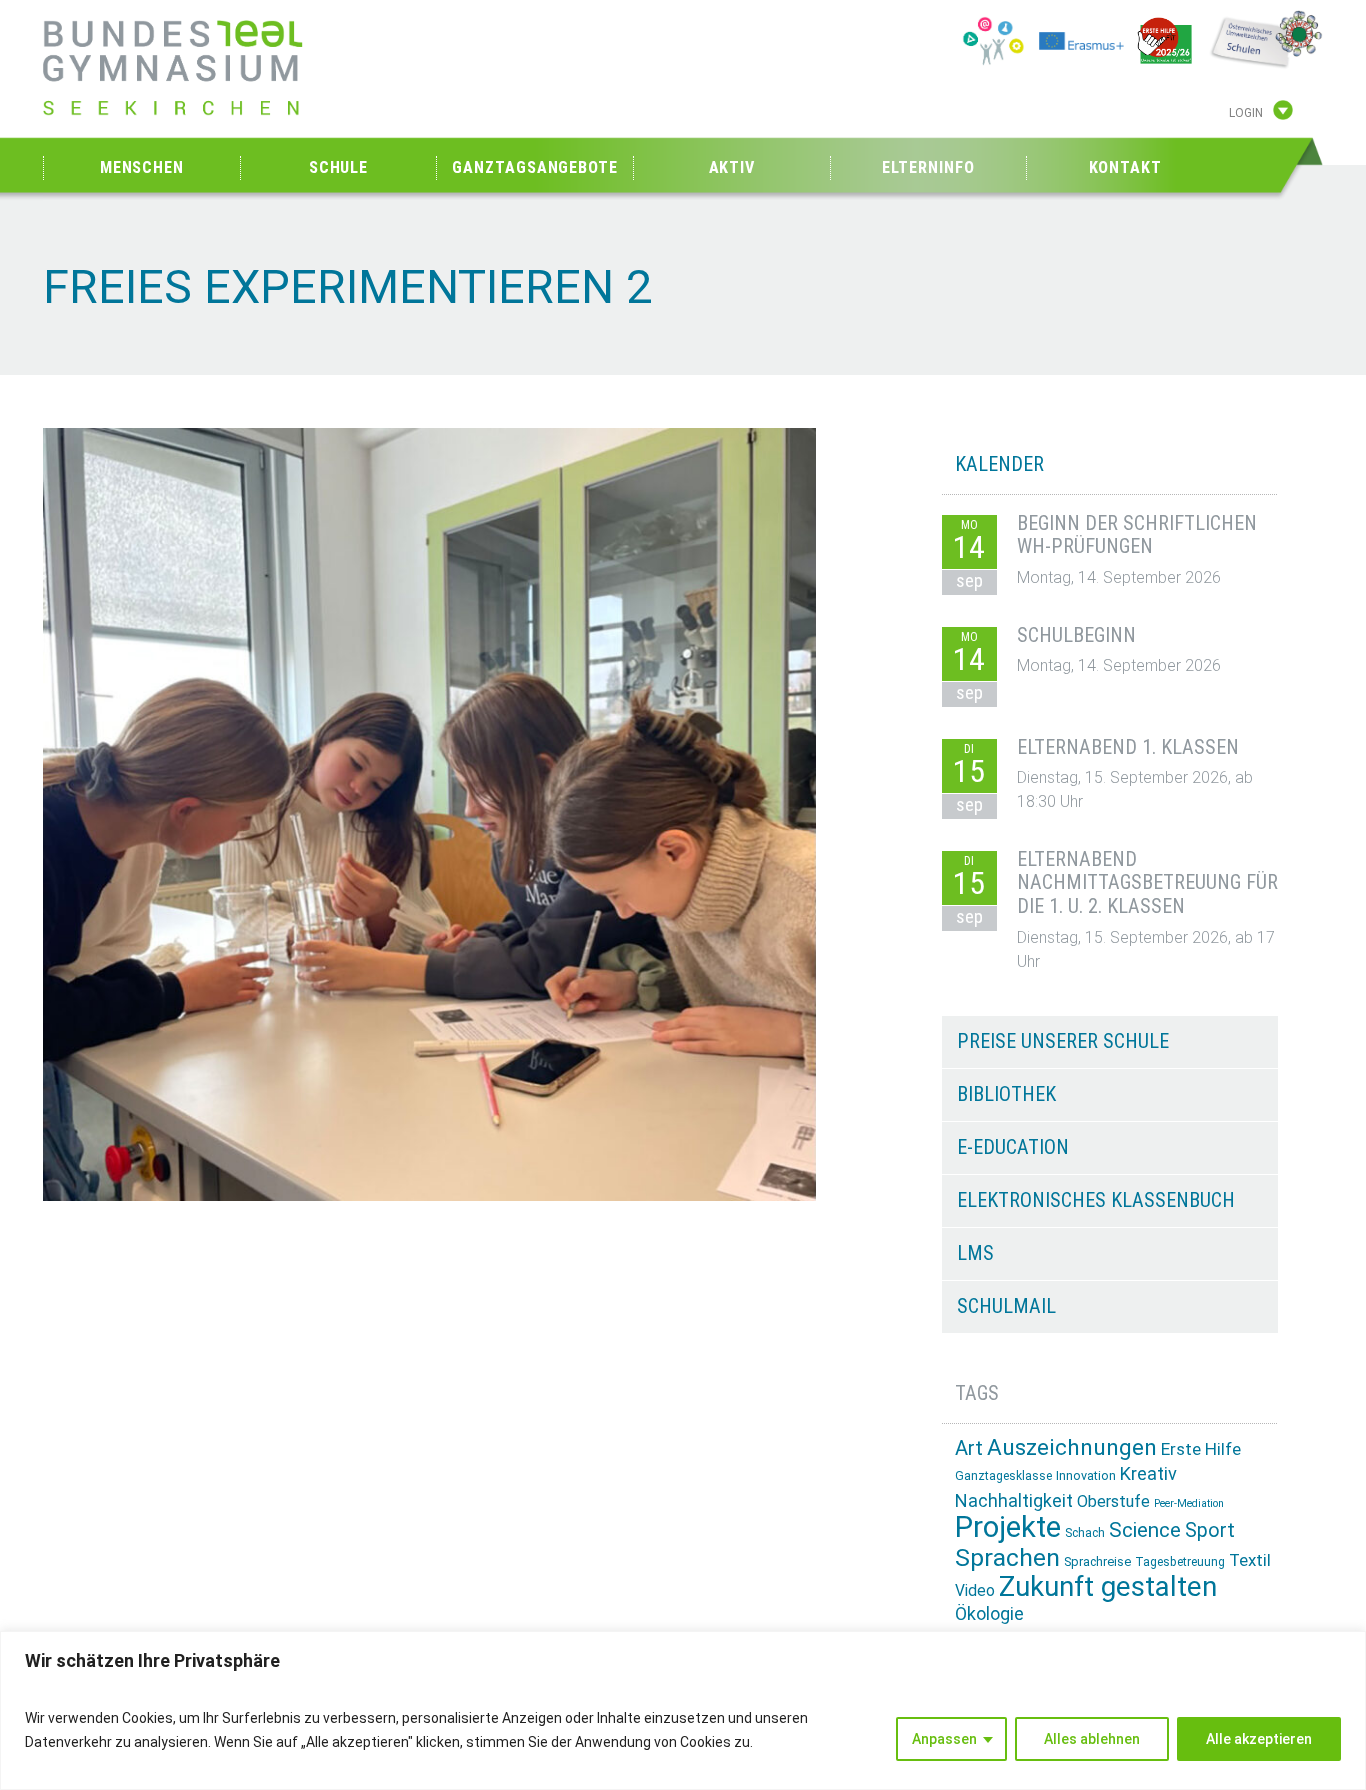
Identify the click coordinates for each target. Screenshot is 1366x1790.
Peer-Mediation (1189, 1503)
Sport (1210, 1530)
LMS (975, 1253)
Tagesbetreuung (1180, 1562)
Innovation (1086, 1475)
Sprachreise (1097, 1561)
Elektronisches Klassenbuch (1096, 1200)
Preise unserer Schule (1063, 1041)
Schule (338, 167)
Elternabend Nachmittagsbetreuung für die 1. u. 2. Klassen (1147, 883)
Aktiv (732, 167)
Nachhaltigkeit (1014, 1500)
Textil (1250, 1560)
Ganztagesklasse (1003, 1476)
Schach (1085, 1533)
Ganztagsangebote (534, 167)
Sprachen (1007, 1557)
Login (1246, 113)
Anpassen (944, 1739)
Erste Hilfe (1201, 1449)
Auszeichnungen (1072, 1447)
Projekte (1008, 1527)
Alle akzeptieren (1259, 1739)
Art (969, 1448)
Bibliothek (1006, 1094)
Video (975, 1590)
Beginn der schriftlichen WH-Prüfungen (1137, 535)
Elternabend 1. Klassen (1128, 747)
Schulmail (1006, 1306)
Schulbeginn (1076, 635)
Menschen (142, 167)
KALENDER (999, 464)
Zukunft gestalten (1108, 1586)
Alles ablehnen (1092, 1739)
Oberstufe (1113, 1501)
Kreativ (1148, 1473)
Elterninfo (928, 167)
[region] (683, 1710)
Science (1145, 1530)
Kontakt (1125, 167)
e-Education (1013, 1147)
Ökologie (989, 1613)
